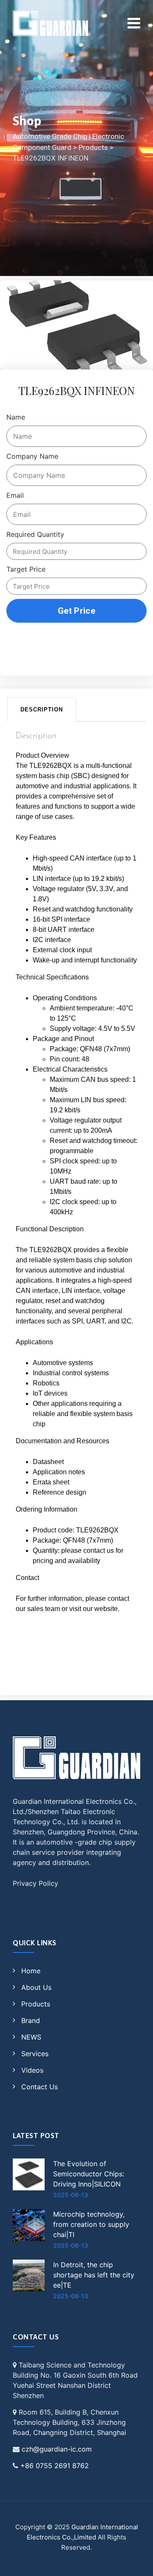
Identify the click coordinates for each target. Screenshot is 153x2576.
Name (16, 417)
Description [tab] (42, 710)
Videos (32, 2070)
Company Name (32, 456)
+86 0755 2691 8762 (55, 2466)
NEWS (31, 2037)
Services (35, 2054)
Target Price (26, 569)
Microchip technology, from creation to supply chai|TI (91, 2224)
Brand (31, 2020)
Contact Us (40, 2087)
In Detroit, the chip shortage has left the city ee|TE (94, 2275)
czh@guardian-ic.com (57, 2449)
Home (31, 1971)
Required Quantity (35, 534)
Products (36, 2004)
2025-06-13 (71, 2195)
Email (15, 495)
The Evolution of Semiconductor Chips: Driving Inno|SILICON (89, 2174)
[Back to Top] (135, 2562)
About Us (36, 1987)
